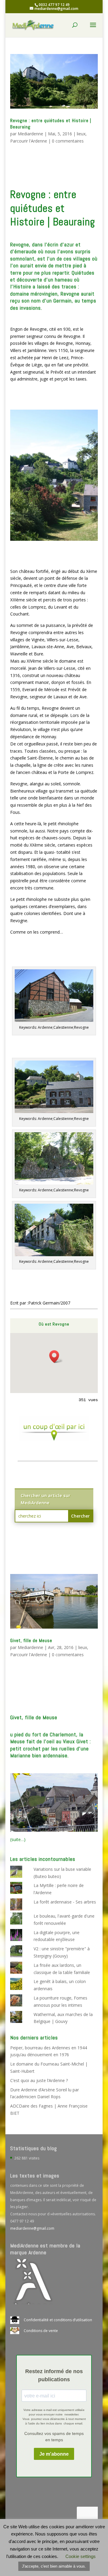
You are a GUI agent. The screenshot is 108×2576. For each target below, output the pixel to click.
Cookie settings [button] (81, 2556)
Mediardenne (30, 134)
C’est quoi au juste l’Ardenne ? (39, 2080)
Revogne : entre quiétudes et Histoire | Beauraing (51, 124)
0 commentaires (68, 141)
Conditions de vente (41, 2331)
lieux (81, 134)
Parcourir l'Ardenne (29, 141)
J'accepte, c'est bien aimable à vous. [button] (54, 2566)
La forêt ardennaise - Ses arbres (65, 1902)
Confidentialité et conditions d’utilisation (58, 2320)
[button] (56, 1357)
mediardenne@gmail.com (32, 2228)
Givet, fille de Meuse (31, 1640)
